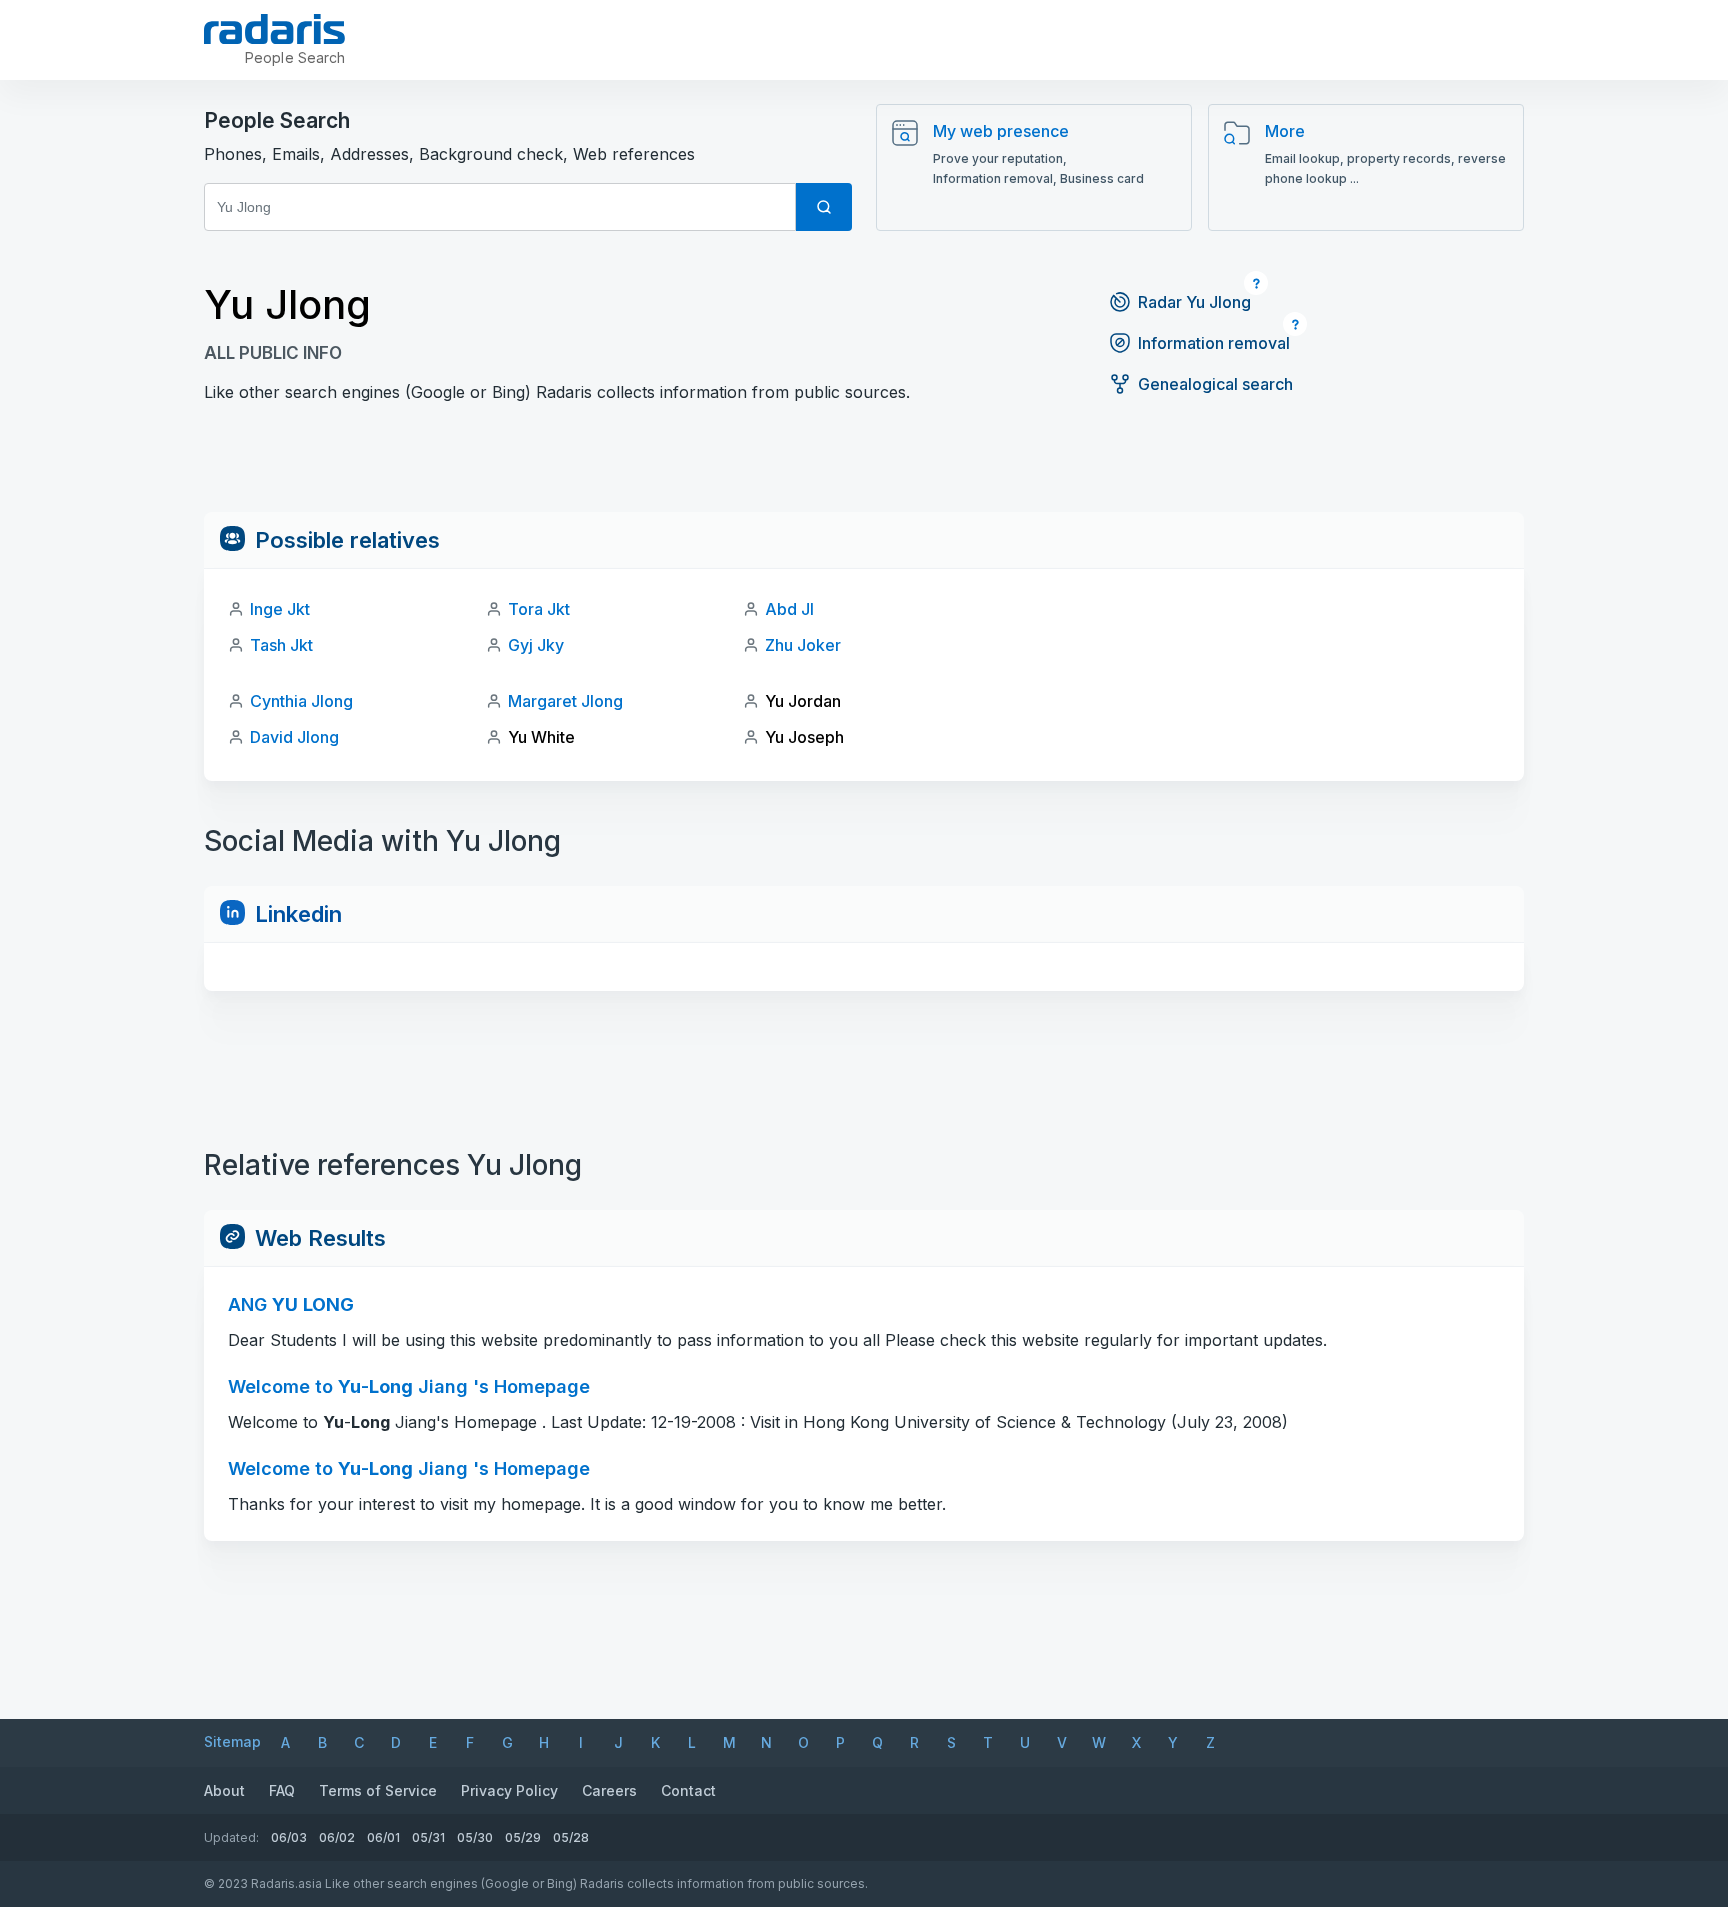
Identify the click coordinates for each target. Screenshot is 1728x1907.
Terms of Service (378, 1790)
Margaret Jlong (565, 701)
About (224, 1790)
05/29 (523, 1837)
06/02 (337, 1837)
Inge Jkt (280, 609)
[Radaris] (274, 29)
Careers (609, 1790)
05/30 (475, 1837)
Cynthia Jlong (301, 701)
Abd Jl (789, 609)
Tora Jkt (539, 609)
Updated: (231, 1837)
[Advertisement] (864, 467)
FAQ (282, 1790)
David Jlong (294, 737)
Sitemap (232, 1741)
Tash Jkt (281, 645)
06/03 (289, 1837)
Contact (688, 1790)
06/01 (383, 1837)
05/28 (571, 1837)
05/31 (428, 1837)
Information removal (1214, 343)
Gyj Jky (536, 645)
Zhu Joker (803, 645)
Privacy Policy (509, 1790)
